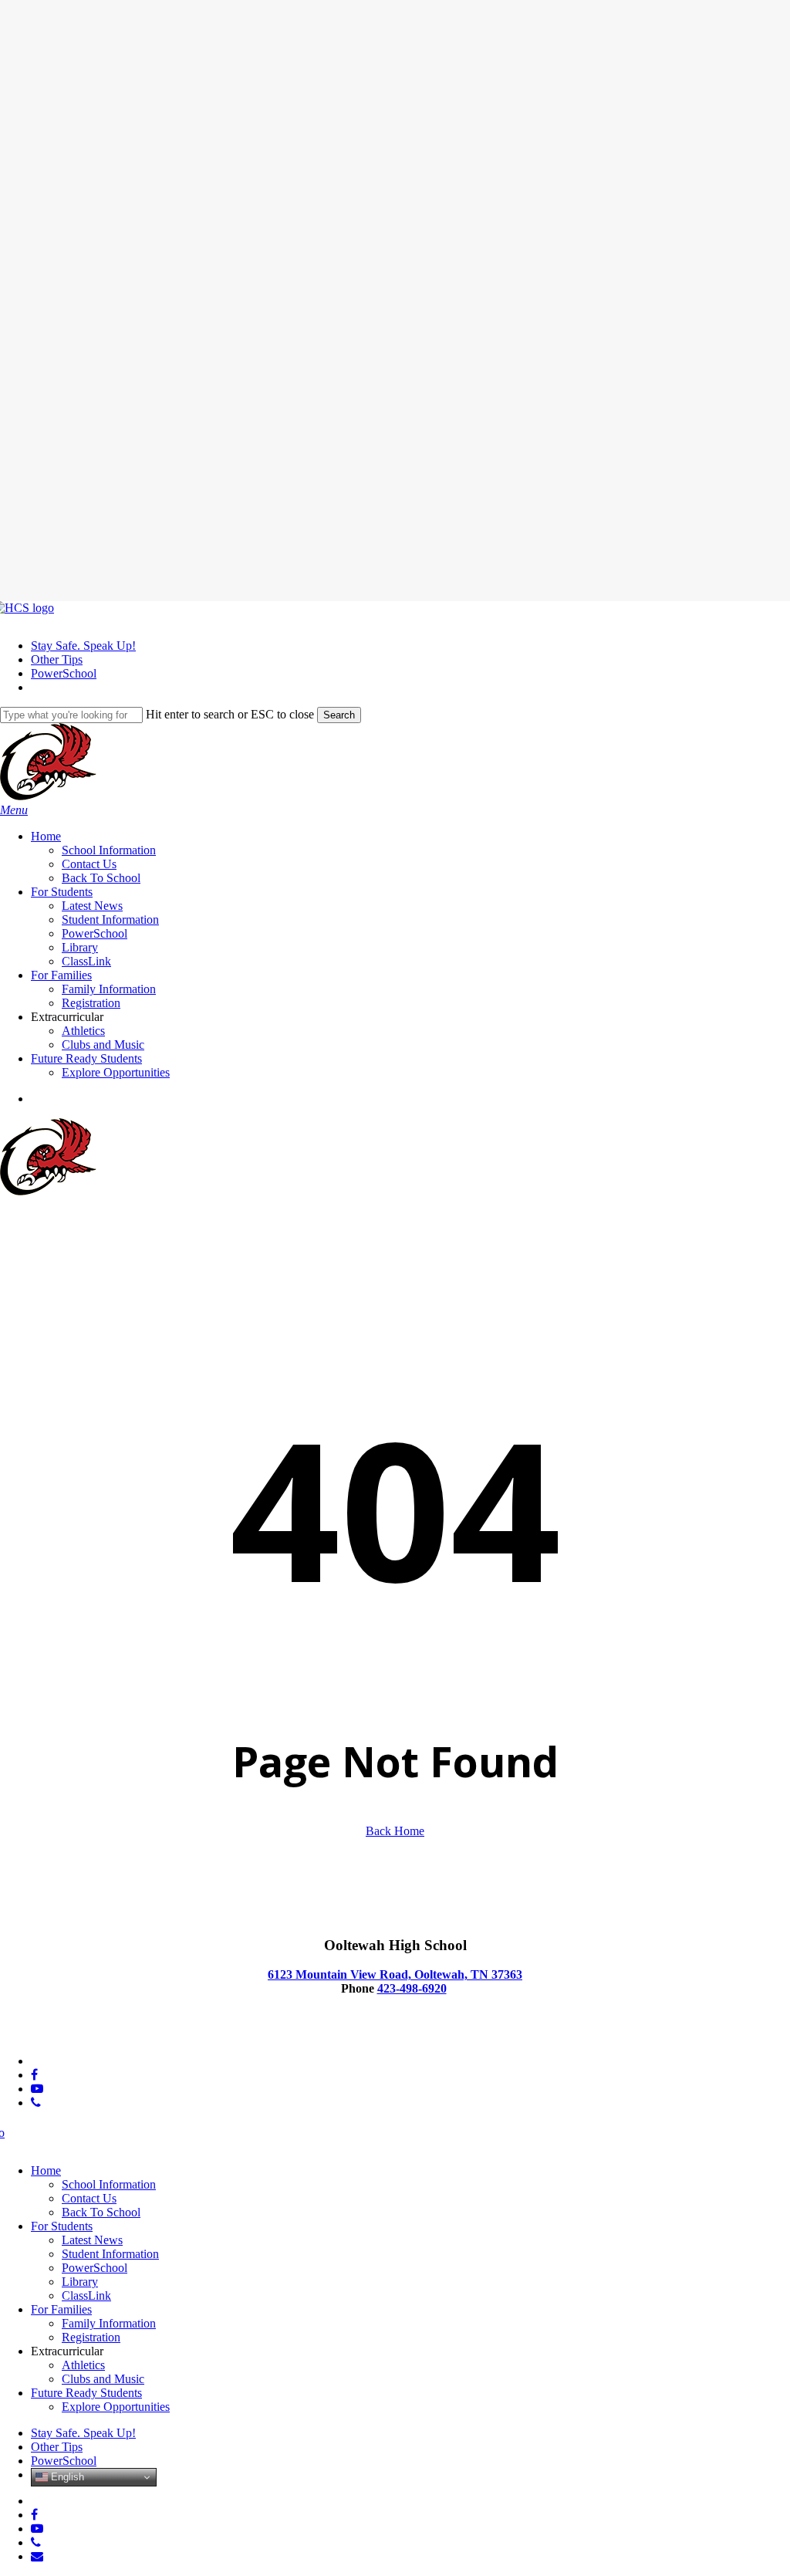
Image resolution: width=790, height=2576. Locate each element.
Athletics (83, 2365)
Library (80, 2282)
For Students (62, 2226)
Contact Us (89, 2198)
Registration (91, 2337)
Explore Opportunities (116, 2407)
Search (339, 715)
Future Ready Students (86, 2393)
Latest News (92, 2240)
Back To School (101, 2212)
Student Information (110, 2254)
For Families (61, 2309)
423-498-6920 (412, 1988)
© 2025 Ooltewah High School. (78, 2035)
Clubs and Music (103, 2379)
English (66, 2477)
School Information (109, 2184)
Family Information (109, 2323)
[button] (14, 810)
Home (46, 2170)
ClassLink (86, 2295)
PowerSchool (95, 2268)
